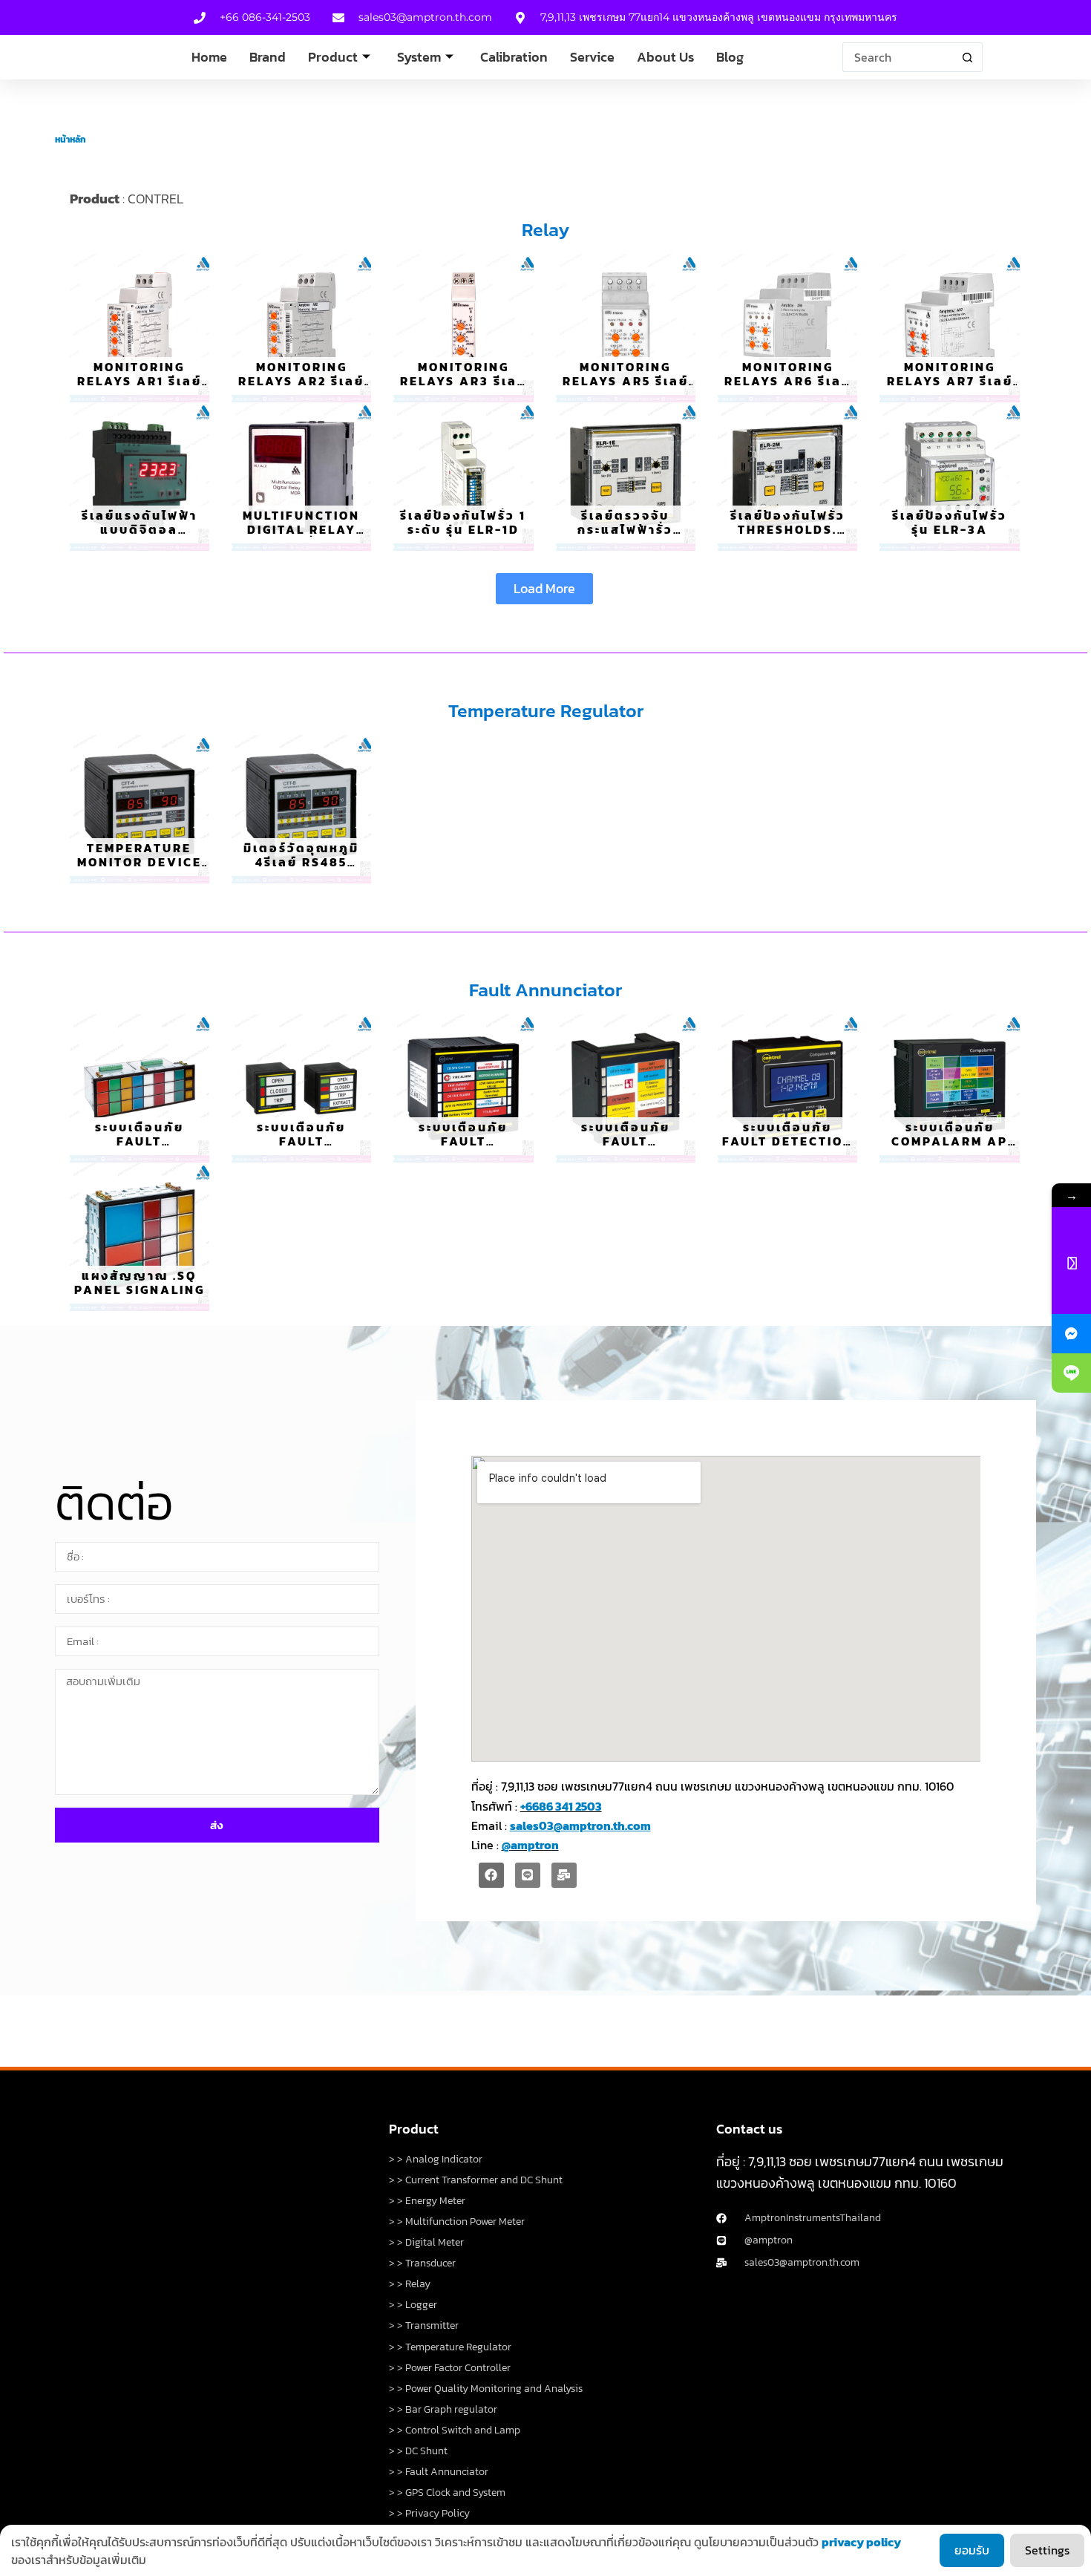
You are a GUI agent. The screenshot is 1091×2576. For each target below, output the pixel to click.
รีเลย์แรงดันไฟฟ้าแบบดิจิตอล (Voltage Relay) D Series (139, 537)
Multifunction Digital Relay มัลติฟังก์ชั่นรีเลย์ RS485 (301, 537)
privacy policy (861, 2542)
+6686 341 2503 (561, 1806)
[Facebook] (491, 1875)
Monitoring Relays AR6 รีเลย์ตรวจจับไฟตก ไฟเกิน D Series (788, 388)
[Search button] (968, 57)
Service (592, 57)
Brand (268, 57)
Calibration (514, 57)
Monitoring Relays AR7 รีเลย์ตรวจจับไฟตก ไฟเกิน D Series (950, 388)
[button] (544, 589)
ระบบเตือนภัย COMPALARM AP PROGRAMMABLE (950, 1141)
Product (333, 57)
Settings (1047, 2550)
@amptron (530, 1845)
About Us (665, 57)
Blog (730, 57)
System (419, 57)
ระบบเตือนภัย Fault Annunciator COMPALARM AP (139, 1148)
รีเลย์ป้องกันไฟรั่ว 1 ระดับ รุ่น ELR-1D (463, 522)
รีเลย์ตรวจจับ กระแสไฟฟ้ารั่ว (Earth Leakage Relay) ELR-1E (625, 537)
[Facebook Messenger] (1071, 1334)
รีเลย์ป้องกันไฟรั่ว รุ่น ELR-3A (950, 522)
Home (209, 57)
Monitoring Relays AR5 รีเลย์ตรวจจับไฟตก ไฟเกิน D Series (626, 388)
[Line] (528, 1875)
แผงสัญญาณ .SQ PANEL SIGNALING (140, 1282)
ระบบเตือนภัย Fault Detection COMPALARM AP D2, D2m (788, 1148)
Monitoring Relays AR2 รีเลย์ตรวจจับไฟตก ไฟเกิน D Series (301, 388)
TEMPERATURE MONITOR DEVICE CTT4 (140, 862)
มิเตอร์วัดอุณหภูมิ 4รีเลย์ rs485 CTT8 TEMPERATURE (301, 869)
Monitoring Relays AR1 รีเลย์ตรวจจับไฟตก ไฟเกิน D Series (140, 388)
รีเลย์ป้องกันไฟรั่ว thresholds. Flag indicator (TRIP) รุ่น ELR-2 (787, 537)
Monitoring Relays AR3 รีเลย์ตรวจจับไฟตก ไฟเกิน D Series (463, 388)
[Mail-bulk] (564, 1875)
